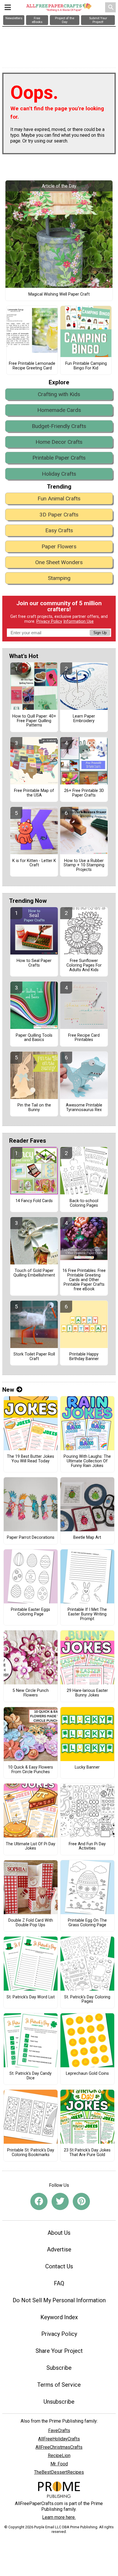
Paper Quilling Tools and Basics (34, 1038)
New (8, 1390)
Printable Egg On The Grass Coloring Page (87, 1923)
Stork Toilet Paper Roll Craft (34, 1357)
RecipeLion (59, 2456)
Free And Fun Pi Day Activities (87, 1846)
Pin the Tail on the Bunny (34, 1108)
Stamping (59, 578)
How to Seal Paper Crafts (34, 963)
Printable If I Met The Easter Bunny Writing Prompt (87, 1614)
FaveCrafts (59, 2431)
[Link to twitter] (60, 2201)
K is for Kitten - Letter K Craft (34, 863)
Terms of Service (59, 2385)
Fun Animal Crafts (59, 499)
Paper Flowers (59, 546)
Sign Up (100, 633)
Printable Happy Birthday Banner (84, 1357)
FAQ (59, 2283)
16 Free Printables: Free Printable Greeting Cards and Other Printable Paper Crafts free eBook (84, 1280)
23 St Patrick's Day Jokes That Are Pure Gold (87, 2153)
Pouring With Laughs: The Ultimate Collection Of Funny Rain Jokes (87, 1461)
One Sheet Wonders (59, 562)
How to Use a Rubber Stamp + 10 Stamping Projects (84, 865)
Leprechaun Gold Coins (87, 2074)
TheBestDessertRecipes (59, 2472)
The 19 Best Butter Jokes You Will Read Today (31, 1459)
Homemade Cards (59, 410)
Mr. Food (59, 2464)
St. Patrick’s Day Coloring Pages (87, 2000)
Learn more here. (59, 2517)
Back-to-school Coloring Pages (84, 1203)
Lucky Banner (87, 1767)
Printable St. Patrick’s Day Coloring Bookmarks (31, 2153)
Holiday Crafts (59, 474)
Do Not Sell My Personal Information (59, 2300)
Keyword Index (59, 2317)
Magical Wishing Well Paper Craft (59, 294)
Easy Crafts (59, 530)
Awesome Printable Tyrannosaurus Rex (84, 1108)
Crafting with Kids (59, 394)
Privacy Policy (49, 621)
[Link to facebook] (39, 2201)
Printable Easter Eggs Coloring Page (31, 1612)
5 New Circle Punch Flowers (31, 1693)
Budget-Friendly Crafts (59, 426)
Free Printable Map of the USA (34, 793)
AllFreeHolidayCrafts (59, 2439)
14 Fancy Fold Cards (34, 1201)
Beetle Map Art (87, 1538)
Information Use (78, 621)
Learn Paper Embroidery (84, 719)
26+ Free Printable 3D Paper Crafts (84, 793)
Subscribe (59, 2368)
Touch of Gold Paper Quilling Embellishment (34, 1273)
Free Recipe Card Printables (84, 1038)
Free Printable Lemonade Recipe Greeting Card (32, 366)
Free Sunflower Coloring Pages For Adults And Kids (84, 965)
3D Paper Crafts (59, 515)
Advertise (59, 2249)
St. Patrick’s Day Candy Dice (31, 2076)
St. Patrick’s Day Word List (31, 1997)
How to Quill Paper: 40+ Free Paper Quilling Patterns (34, 721)
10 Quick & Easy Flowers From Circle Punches (31, 1770)
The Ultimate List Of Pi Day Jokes (31, 1846)
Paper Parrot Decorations (31, 1538)
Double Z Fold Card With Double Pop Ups (31, 1923)
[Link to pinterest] (81, 2201)
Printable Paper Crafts (59, 458)
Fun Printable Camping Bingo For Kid (86, 366)
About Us (59, 2233)
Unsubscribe (59, 2402)
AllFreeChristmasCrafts (59, 2447)
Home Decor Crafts (59, 442)
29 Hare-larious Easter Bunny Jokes (87, 1693)
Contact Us (59, 2266)
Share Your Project (59, 2351)
